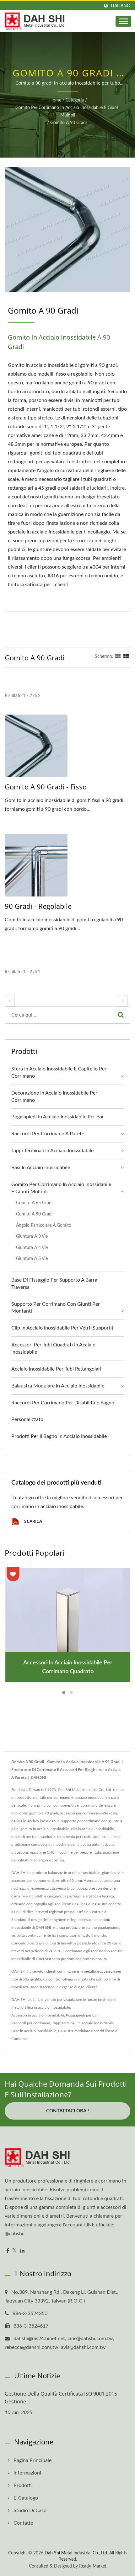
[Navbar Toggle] (123, 21)
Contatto (23, 2523)
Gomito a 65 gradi (34, 1203)
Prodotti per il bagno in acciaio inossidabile (59, 1436)
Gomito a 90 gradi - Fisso (46, 787)
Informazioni (27, 2473)
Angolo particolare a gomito (44, 1225)
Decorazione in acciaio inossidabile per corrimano (54, 1097)
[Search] (121, 1015)
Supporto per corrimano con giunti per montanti (56, 1308)
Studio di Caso (30, 2511)
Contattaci (20, 2039)
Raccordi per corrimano (31, 2023)
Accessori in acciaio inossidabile (38, 2015)
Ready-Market (93, 2566)
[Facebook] (8, 2251)
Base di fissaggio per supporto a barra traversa (54, 1284)
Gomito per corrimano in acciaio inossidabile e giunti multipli (67, 112)
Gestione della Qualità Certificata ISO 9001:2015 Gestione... (61, 2398)
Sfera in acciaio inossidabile (47, 2007)
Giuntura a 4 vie (32, 1248)
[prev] (10, 1001)
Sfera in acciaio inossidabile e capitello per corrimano (59, 1072)
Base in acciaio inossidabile (34, 2031)
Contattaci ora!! (67, 2111)
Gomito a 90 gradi (68, 123)
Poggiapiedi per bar (82, 2015)
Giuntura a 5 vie (32, 1259)
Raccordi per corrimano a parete (48, 1134)
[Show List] (126, 657)
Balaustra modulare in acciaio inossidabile (58, 1386)
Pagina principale (32, 2460)
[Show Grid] (118, 657)
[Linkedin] (22, 2251)
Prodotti (23, 2485)
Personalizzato (27, 1419)
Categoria (75, 100)
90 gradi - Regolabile (38, 906)
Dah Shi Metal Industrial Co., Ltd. (76, 2553)
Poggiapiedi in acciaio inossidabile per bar (58, 1117)
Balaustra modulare (74, 2031)
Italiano (121, 6)
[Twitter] (15, 2251)
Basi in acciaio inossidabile (41, 1168)
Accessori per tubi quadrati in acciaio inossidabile (53, 1348)
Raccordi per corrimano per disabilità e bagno (63, 1403)
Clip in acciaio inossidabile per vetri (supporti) (62, 1328)
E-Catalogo (26, 2498)
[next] (123, 1001)
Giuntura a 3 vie (32, 1236)
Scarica (32, 1521)
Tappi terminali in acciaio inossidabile (52, 1151)
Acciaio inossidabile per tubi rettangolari (56, 1369)
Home (55, 100)
